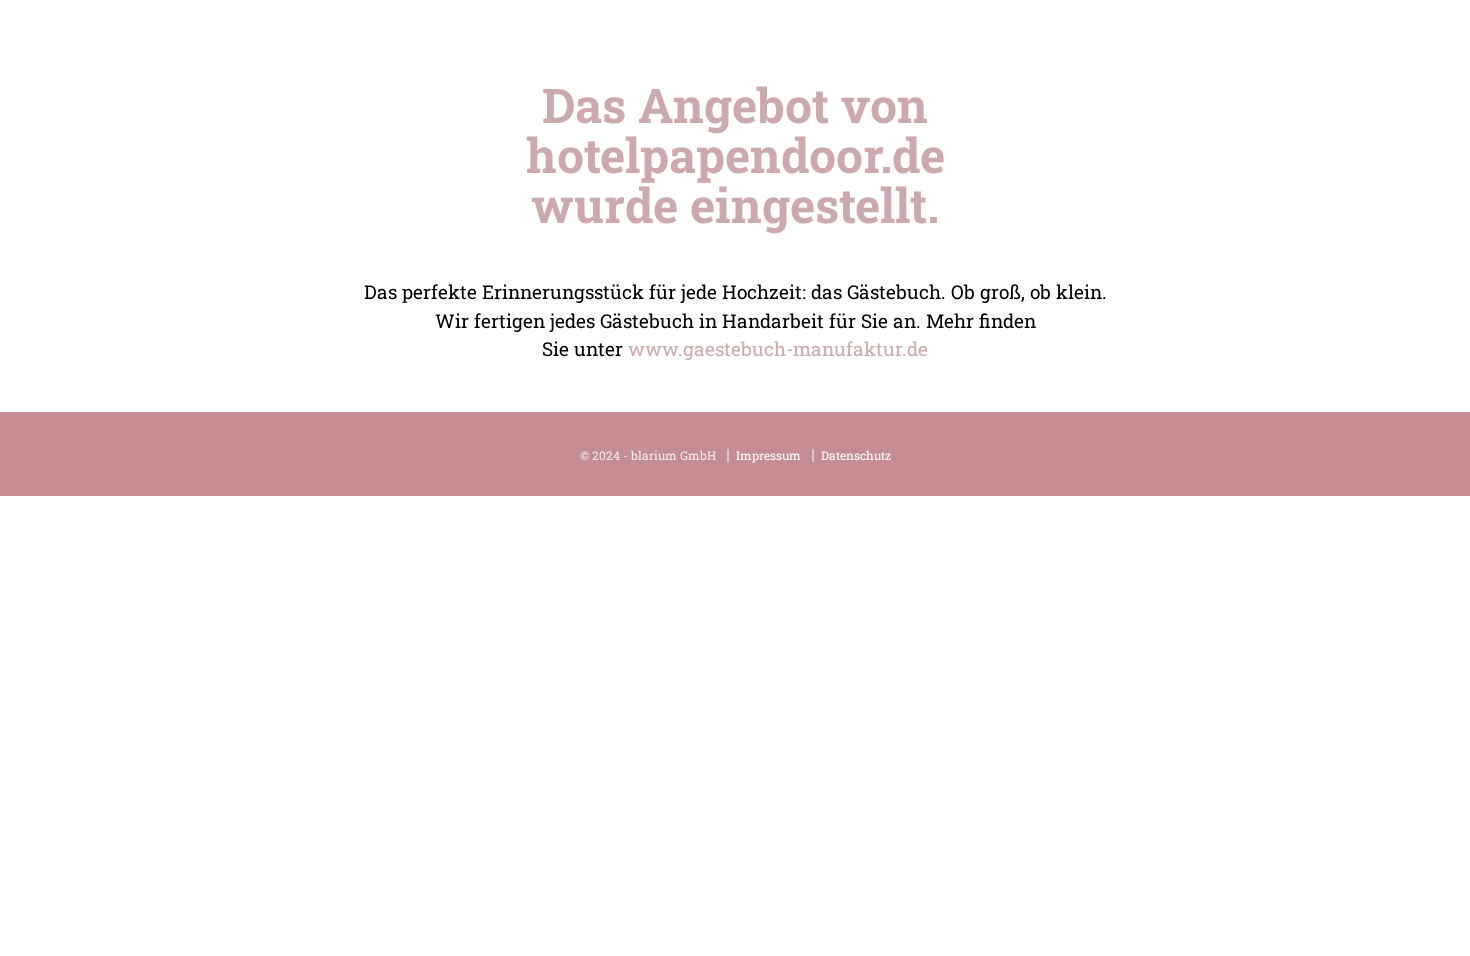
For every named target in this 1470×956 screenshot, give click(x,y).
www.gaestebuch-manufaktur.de (778, 348)
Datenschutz (856, 455)
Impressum (768, 455)
